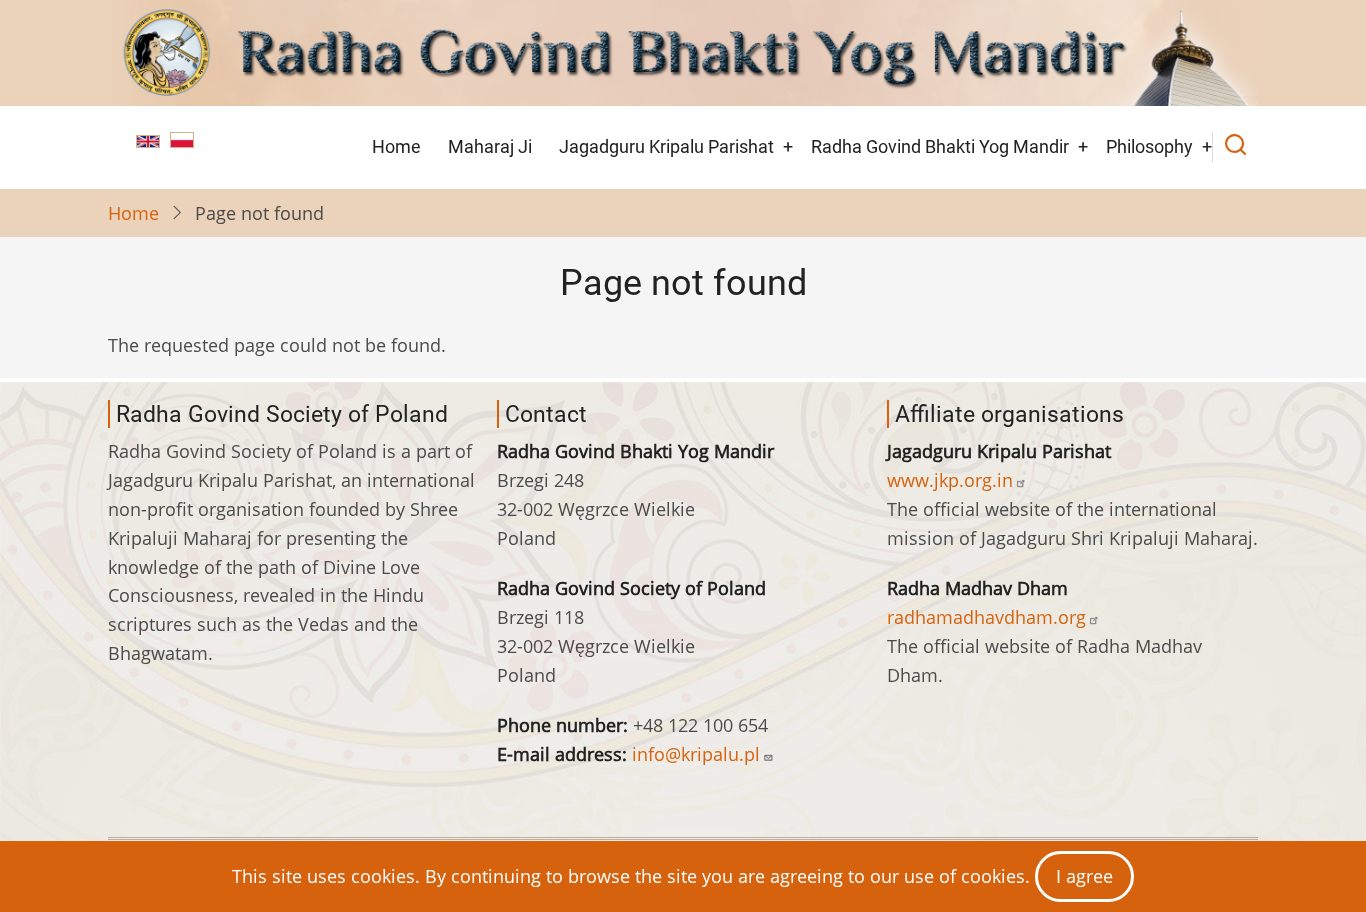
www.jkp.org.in (950, 480)
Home (396, 146)
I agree (1084, 876)
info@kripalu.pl (696, 754)
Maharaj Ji (490, 146)
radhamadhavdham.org (986, 617)
